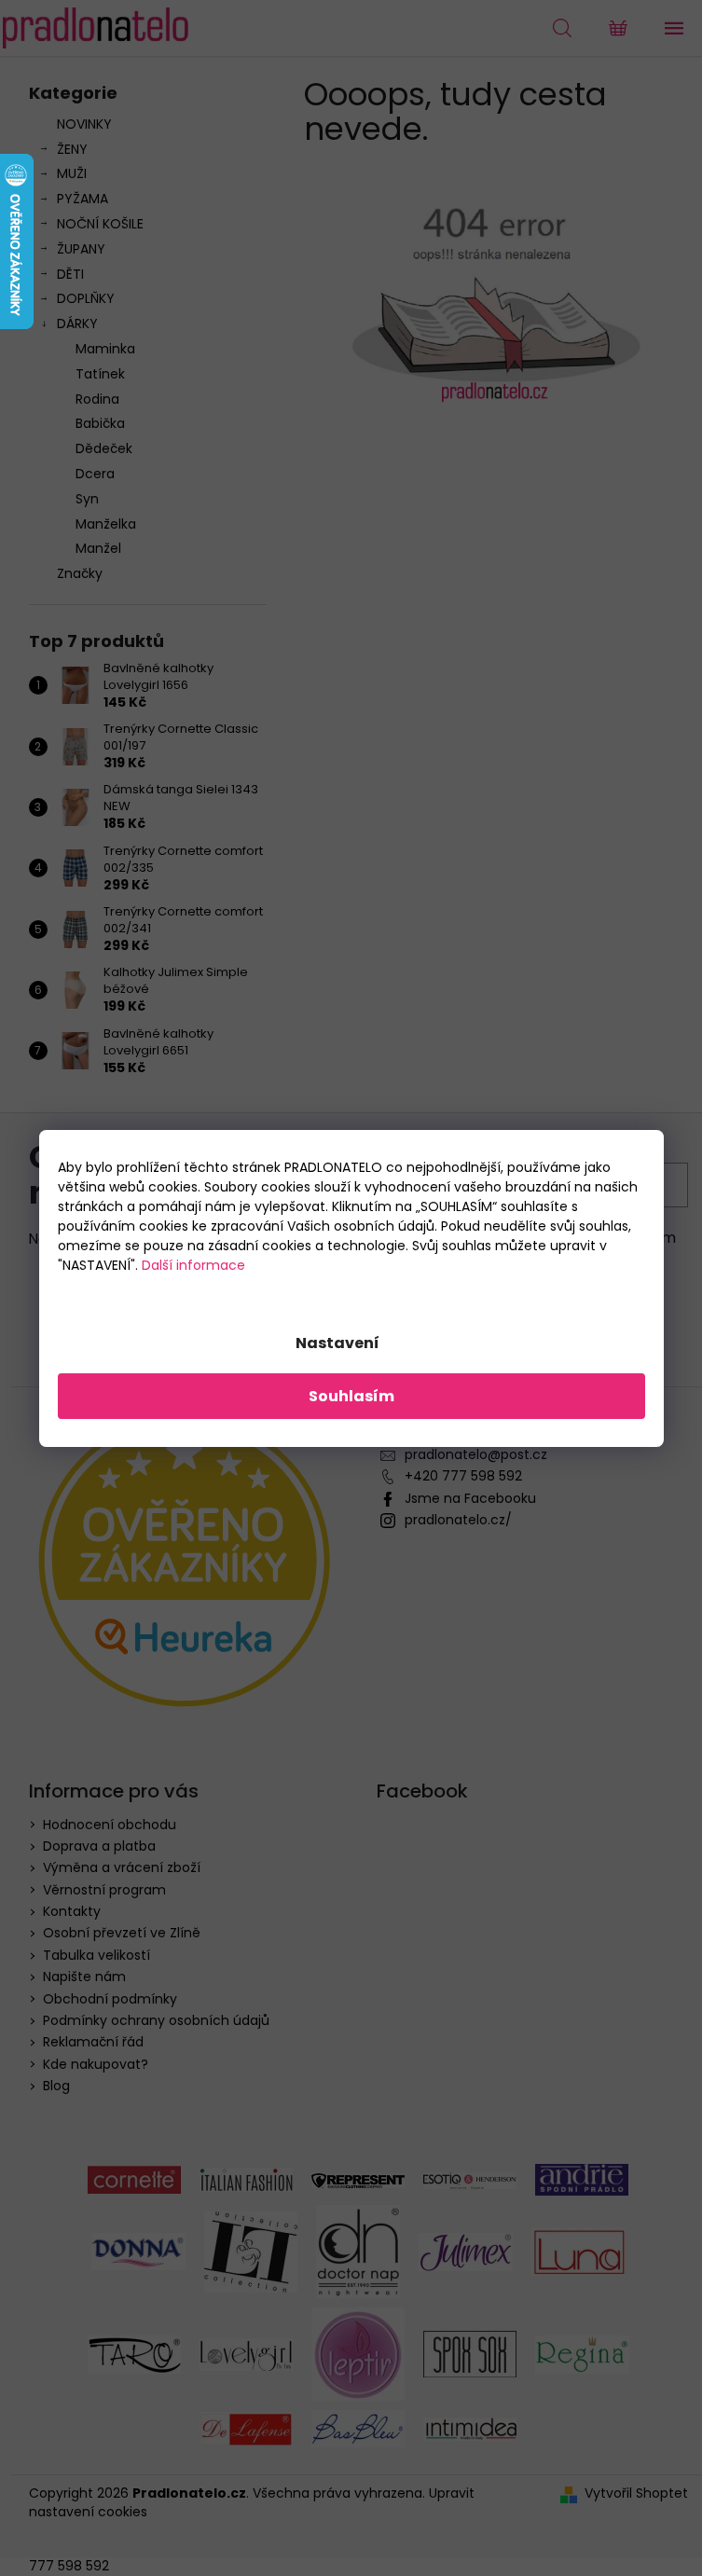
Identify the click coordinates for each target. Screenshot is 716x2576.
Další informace (193, 1265)
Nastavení (337, 1343)
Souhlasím (351, 1396)
